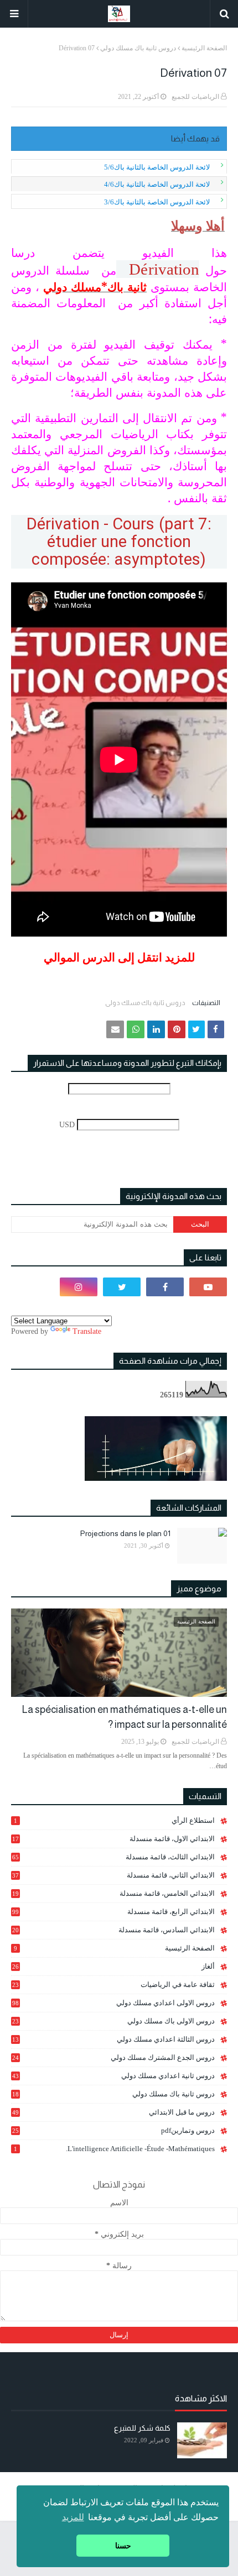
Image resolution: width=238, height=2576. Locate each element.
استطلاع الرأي (114, 1820)
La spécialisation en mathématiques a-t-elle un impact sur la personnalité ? (125, 1717)
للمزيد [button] (73, 2517)
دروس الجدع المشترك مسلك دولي (113, 2058)
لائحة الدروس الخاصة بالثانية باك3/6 (157, 202)
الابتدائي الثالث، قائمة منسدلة (113, 1857)
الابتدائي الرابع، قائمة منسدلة (113, 1912)
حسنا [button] (123, 2546)
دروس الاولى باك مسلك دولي (113, 2021)
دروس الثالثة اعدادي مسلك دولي (113, 2039)
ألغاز (113, 1966)
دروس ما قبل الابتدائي (113, 2112)
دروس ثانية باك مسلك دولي (138, 48)
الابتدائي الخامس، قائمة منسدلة (113, 1894)
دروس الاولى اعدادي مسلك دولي (113, 2003)
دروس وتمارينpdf (113, 2130)
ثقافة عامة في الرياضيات (113, 1984)
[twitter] (122, 1287)
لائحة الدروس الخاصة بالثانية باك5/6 (157, 167)
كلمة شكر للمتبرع (142, 2428)
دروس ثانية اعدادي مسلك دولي (113, 2076)
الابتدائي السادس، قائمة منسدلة (113, 1930)
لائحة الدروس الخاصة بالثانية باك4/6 (157, 184)
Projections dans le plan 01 (125, 1533)
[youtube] (208, 1287)
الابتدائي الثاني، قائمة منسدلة (113, 1875)
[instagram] (79, 1287)
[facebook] (165, 1287)
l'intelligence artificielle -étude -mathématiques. (114, 2149)
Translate (87, 1331)
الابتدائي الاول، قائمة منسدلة (113, 1839)
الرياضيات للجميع (195, 97)
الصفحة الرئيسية (204, 48)
